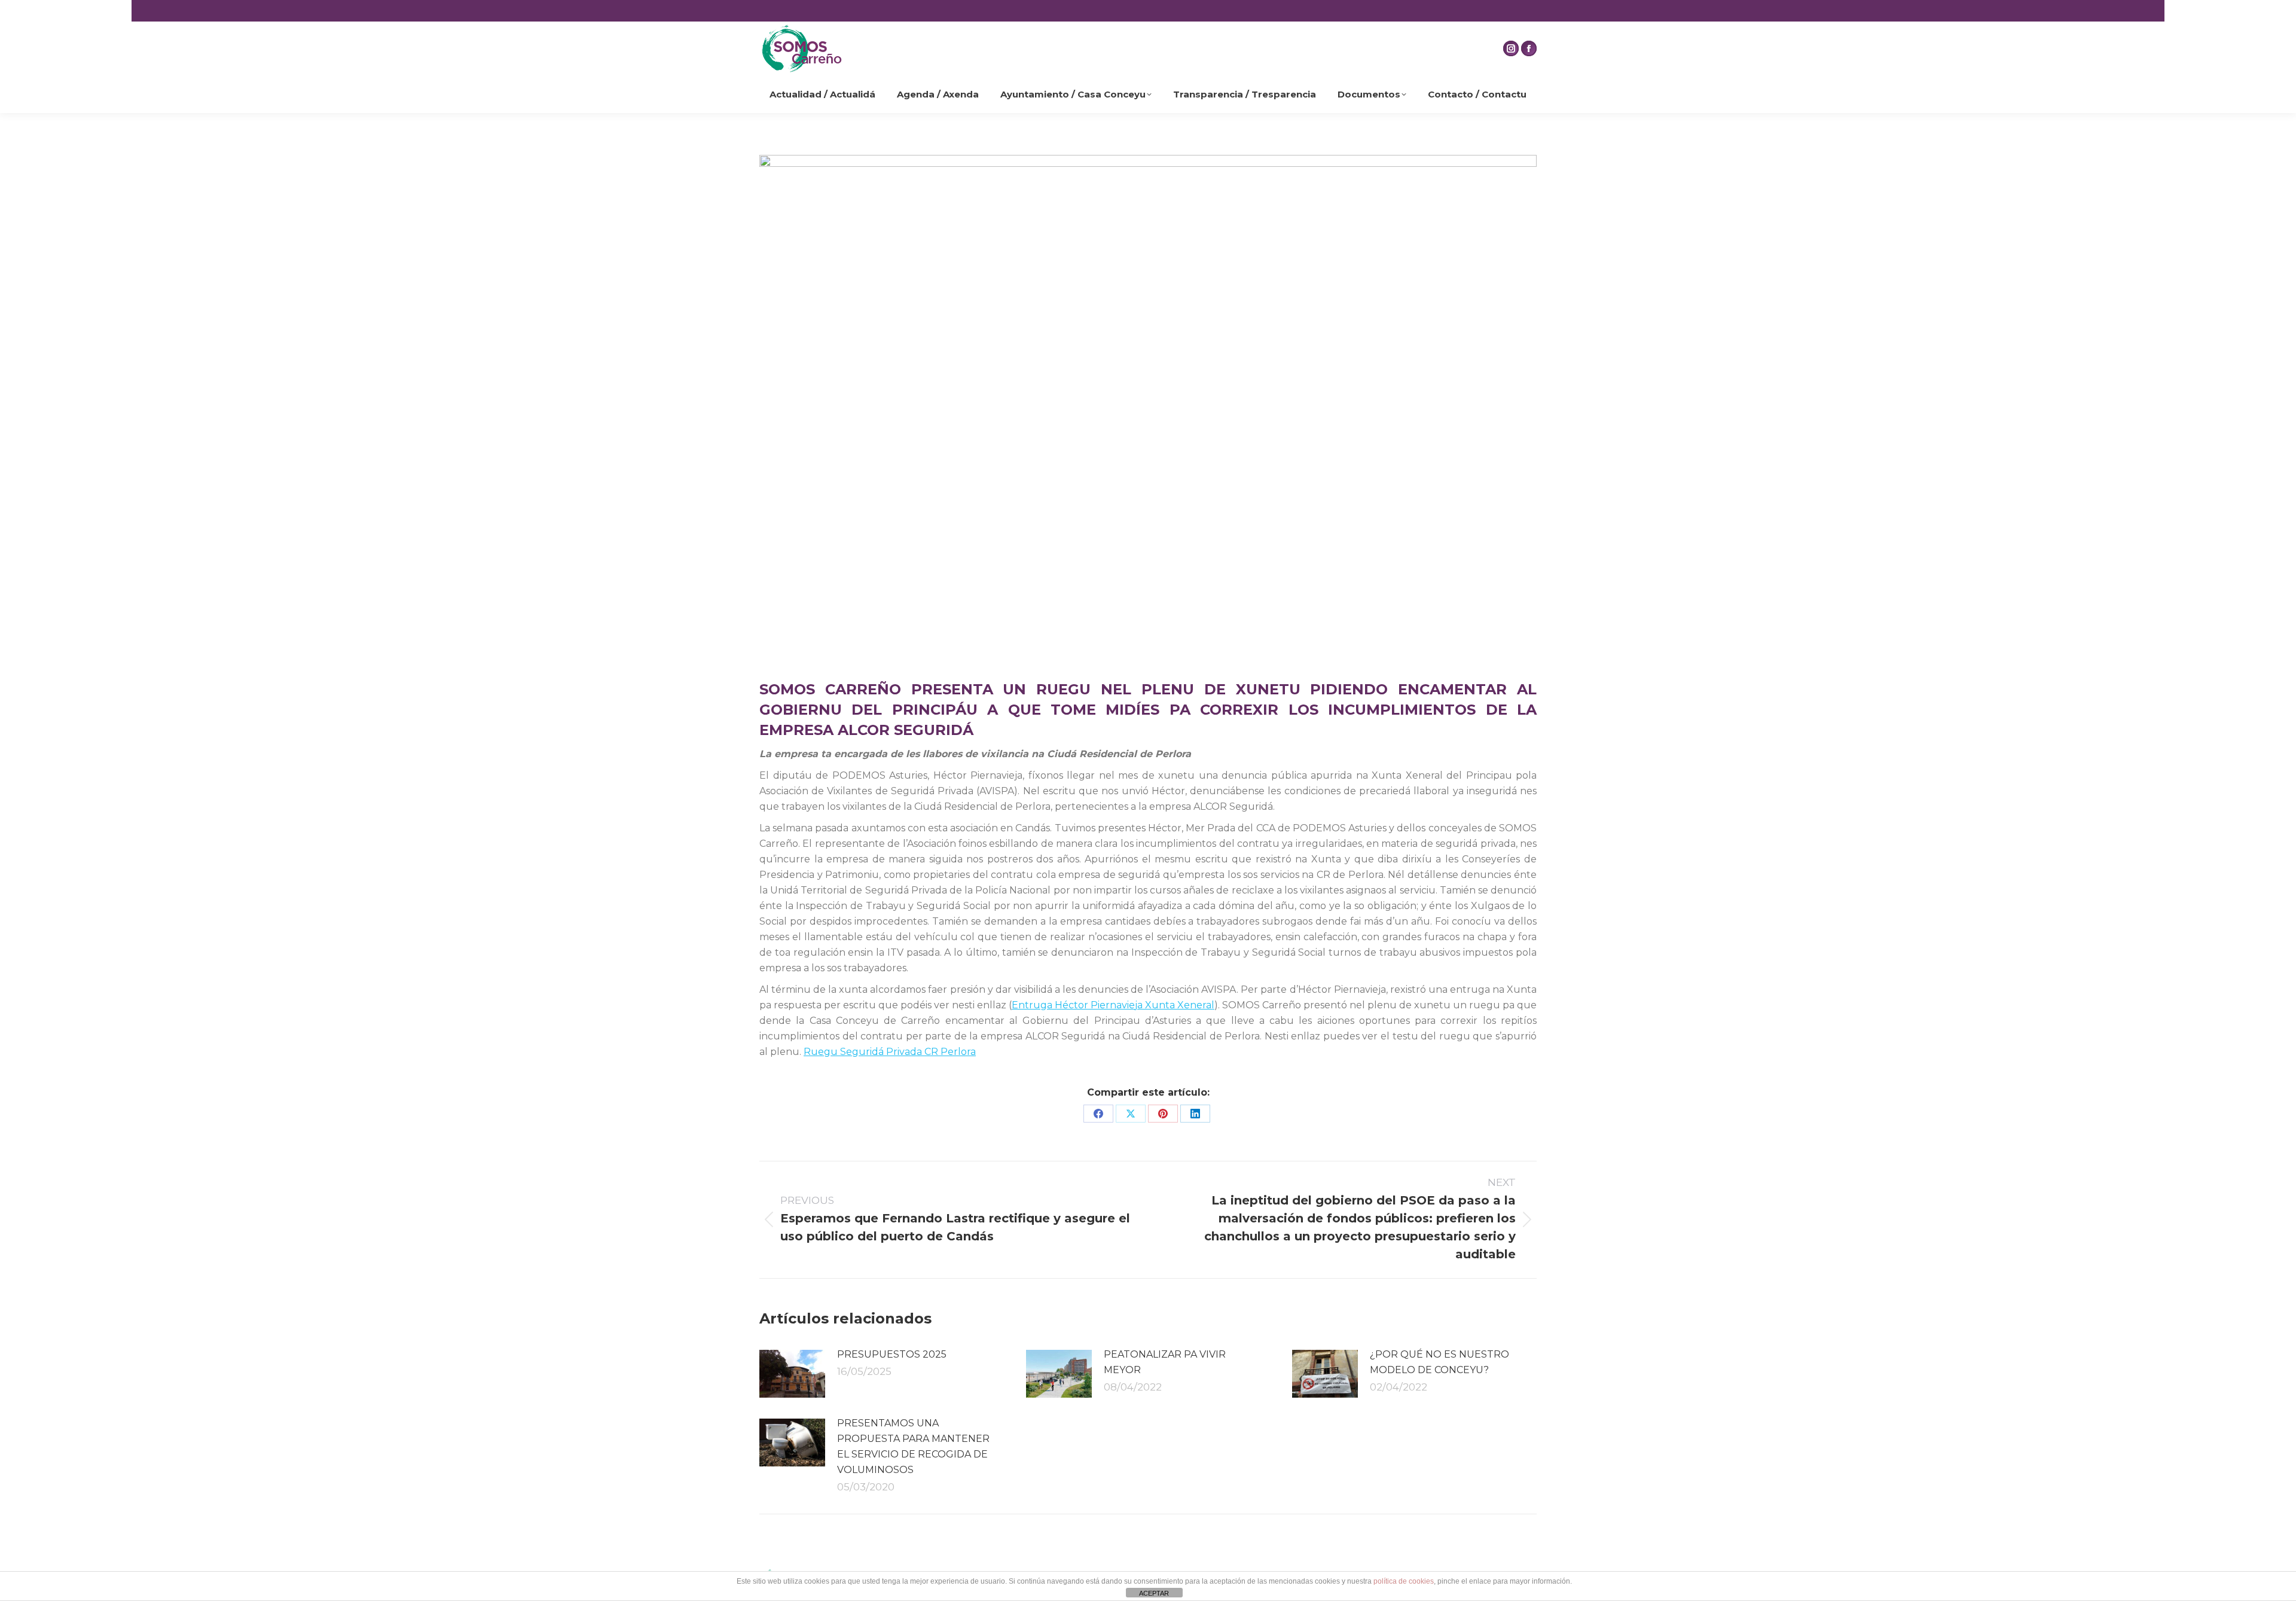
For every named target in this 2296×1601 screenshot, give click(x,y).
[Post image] (792, 1374)
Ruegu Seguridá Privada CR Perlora (890, 1052)
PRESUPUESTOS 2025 (892, 1354)
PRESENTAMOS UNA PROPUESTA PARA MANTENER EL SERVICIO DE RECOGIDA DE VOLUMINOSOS (913, 1446)
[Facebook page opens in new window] (1529, 48)
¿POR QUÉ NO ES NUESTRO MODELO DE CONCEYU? (1439, 1362)
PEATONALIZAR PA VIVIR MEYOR (1165, 1362)
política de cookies (1404, 1581)
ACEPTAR (1154, 1593)
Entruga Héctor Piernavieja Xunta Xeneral (1113, 1005)
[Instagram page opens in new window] (1511, 48)
